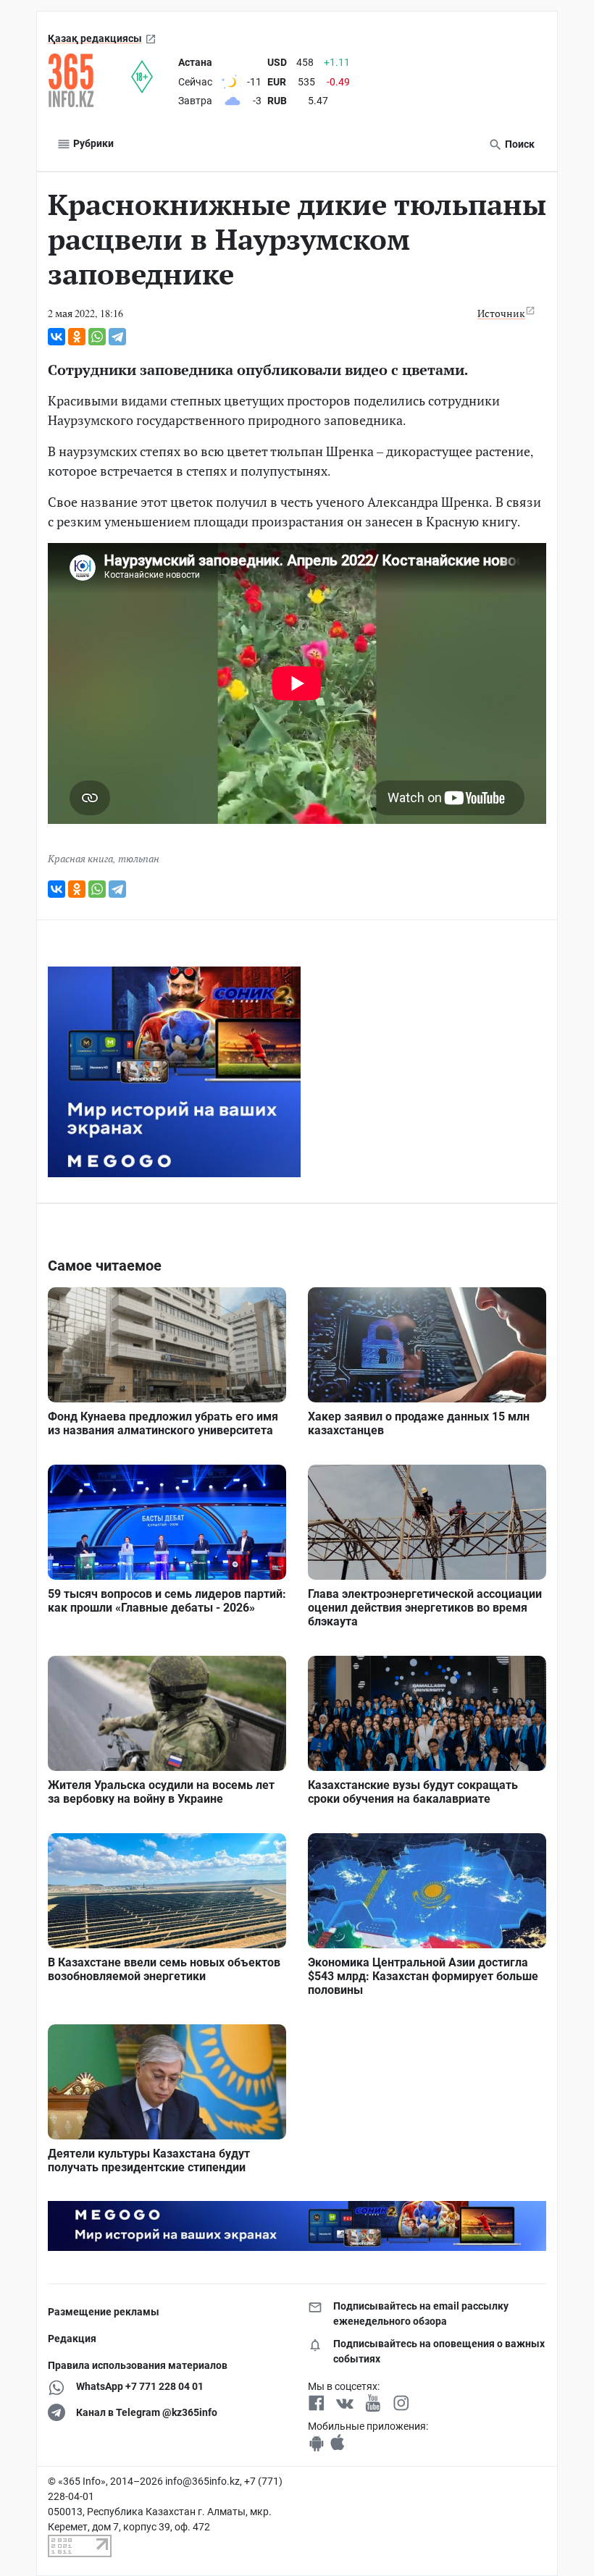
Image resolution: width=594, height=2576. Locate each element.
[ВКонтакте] (57, 337)
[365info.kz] (89, 80)
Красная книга (80, 858)
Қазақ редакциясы (95, 38)
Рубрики (92, 143)
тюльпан (139, 858)
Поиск (519, 144)
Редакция (72, 2339)
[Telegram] (117, 337)
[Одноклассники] (77, 337)
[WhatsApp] (97, 337)
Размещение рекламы (104, 2312)
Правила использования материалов (138, 2365)
